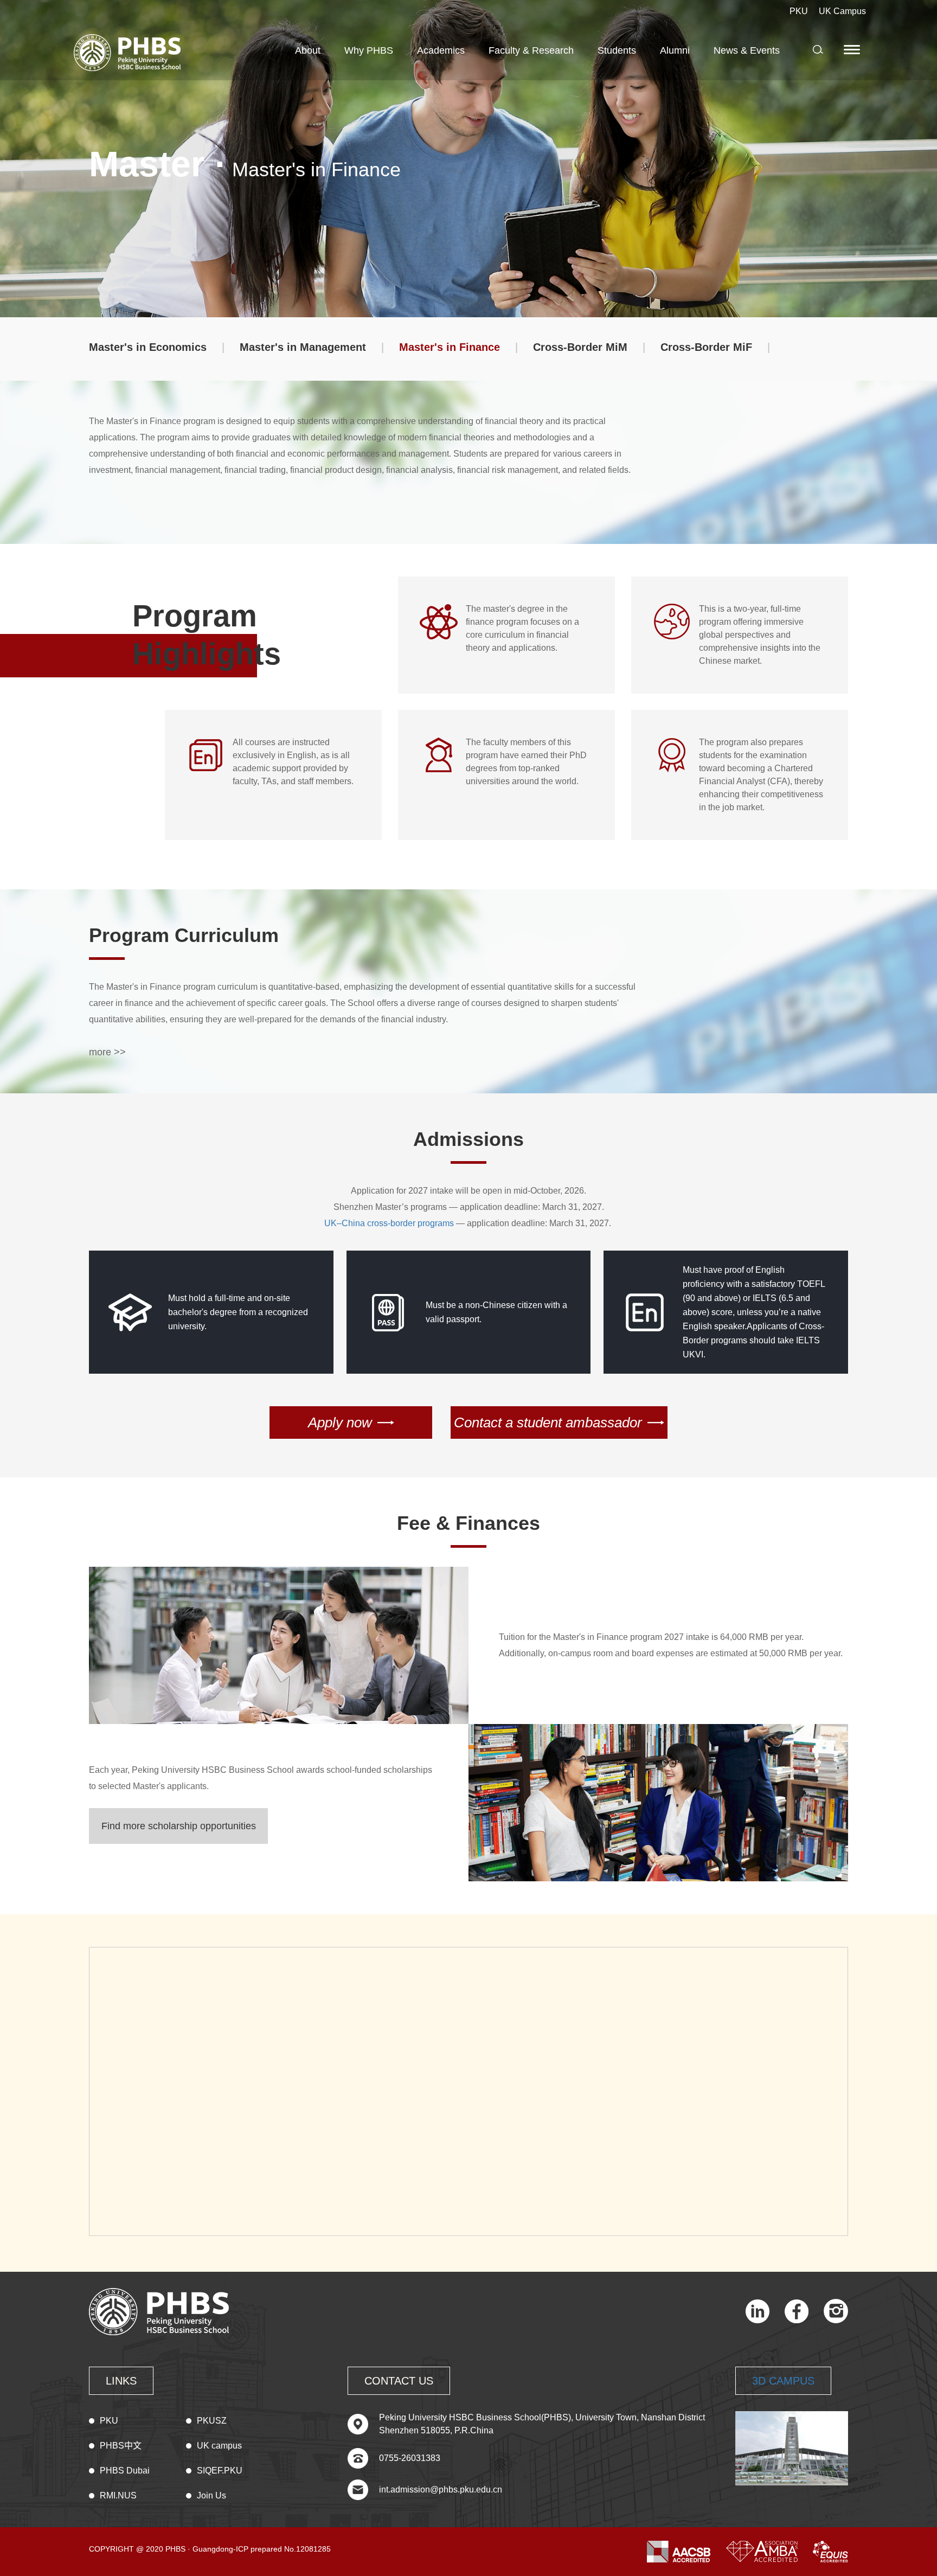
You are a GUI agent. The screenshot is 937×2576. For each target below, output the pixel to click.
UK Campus (842, 11)
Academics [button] (441, 50)
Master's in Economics (148, 347)
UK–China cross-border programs (389, 1223)
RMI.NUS (118, 2495)
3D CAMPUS (783, 2381)
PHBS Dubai (125, 2471)
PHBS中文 (121, 2446)
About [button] (308, 50)
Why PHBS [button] (369, 50)
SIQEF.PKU (220, 2471)
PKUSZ (212, 2421)
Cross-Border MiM (580, 347)
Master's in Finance (450, 347)
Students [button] (617, 50)
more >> (107, 1052)
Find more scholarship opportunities (179, 1826)
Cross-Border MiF (706, 347)
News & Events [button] (747, 50)
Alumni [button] (675, 50)
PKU (799, 11)
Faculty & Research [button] (531, 50)
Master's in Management (303, 347)
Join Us (211, 2495)
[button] (853, 49)
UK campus (219, 2446)
